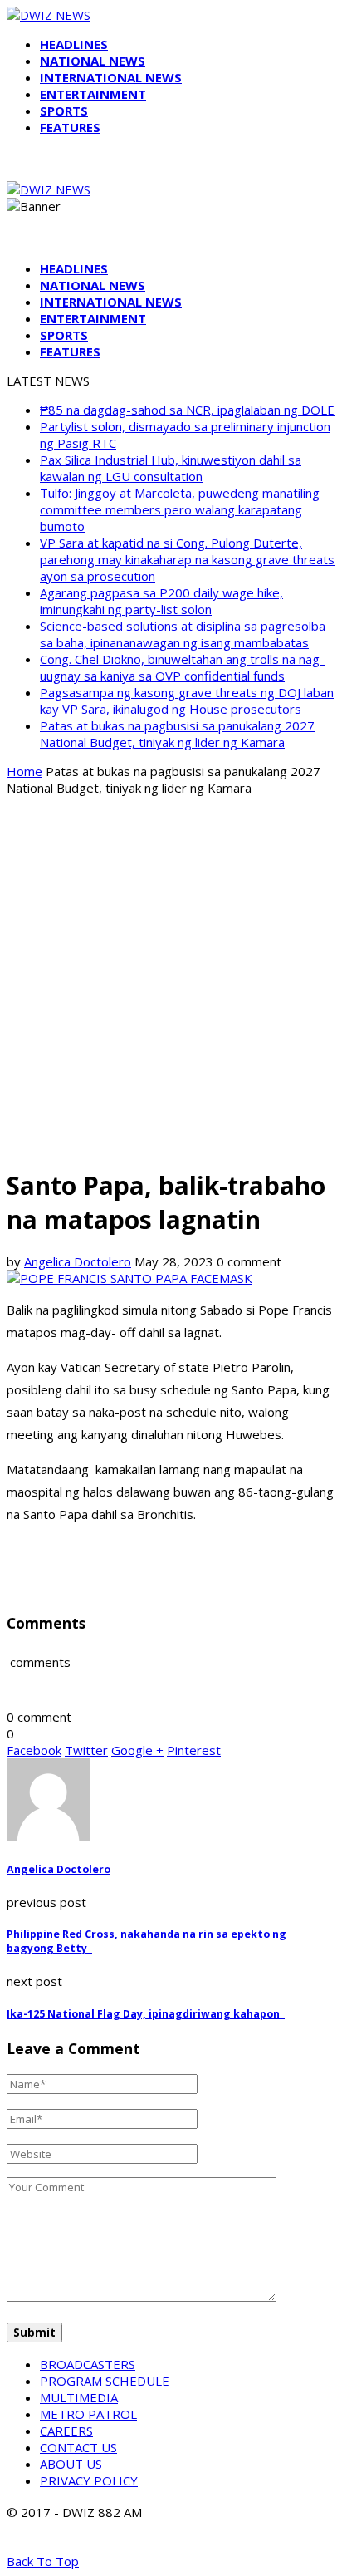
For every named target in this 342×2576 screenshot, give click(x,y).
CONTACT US (78, 2447)
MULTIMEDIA (79, 2397)
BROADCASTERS (88, 2364)
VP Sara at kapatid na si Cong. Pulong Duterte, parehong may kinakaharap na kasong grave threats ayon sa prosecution (187, 559)
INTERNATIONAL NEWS (111, 77)
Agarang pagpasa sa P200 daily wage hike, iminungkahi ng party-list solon (161, 601)
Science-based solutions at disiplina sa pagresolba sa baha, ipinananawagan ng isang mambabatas (183, 634)
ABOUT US (71, 2464)
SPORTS (64, 111)
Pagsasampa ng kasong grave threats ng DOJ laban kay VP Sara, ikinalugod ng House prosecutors (187, 701)
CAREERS (66, 2431)
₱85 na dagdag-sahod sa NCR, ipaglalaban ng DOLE (187, 410)
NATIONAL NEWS (93, 61)
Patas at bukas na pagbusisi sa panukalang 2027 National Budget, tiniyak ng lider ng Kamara (177, 734)
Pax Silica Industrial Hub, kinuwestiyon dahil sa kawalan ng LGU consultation (171, 468)
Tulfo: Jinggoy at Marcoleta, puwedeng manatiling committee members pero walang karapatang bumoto (180, 509)
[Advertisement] (171, 981)
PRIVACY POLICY (89, 2480)
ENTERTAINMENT (93, 94)
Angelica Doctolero (78, 1261)
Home (24, 771)
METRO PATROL (88, 2414)
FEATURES (70, 127)
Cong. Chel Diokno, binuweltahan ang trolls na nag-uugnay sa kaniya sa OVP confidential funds (182, 667)
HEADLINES (74, 44)
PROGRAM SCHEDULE (105, 2381)
